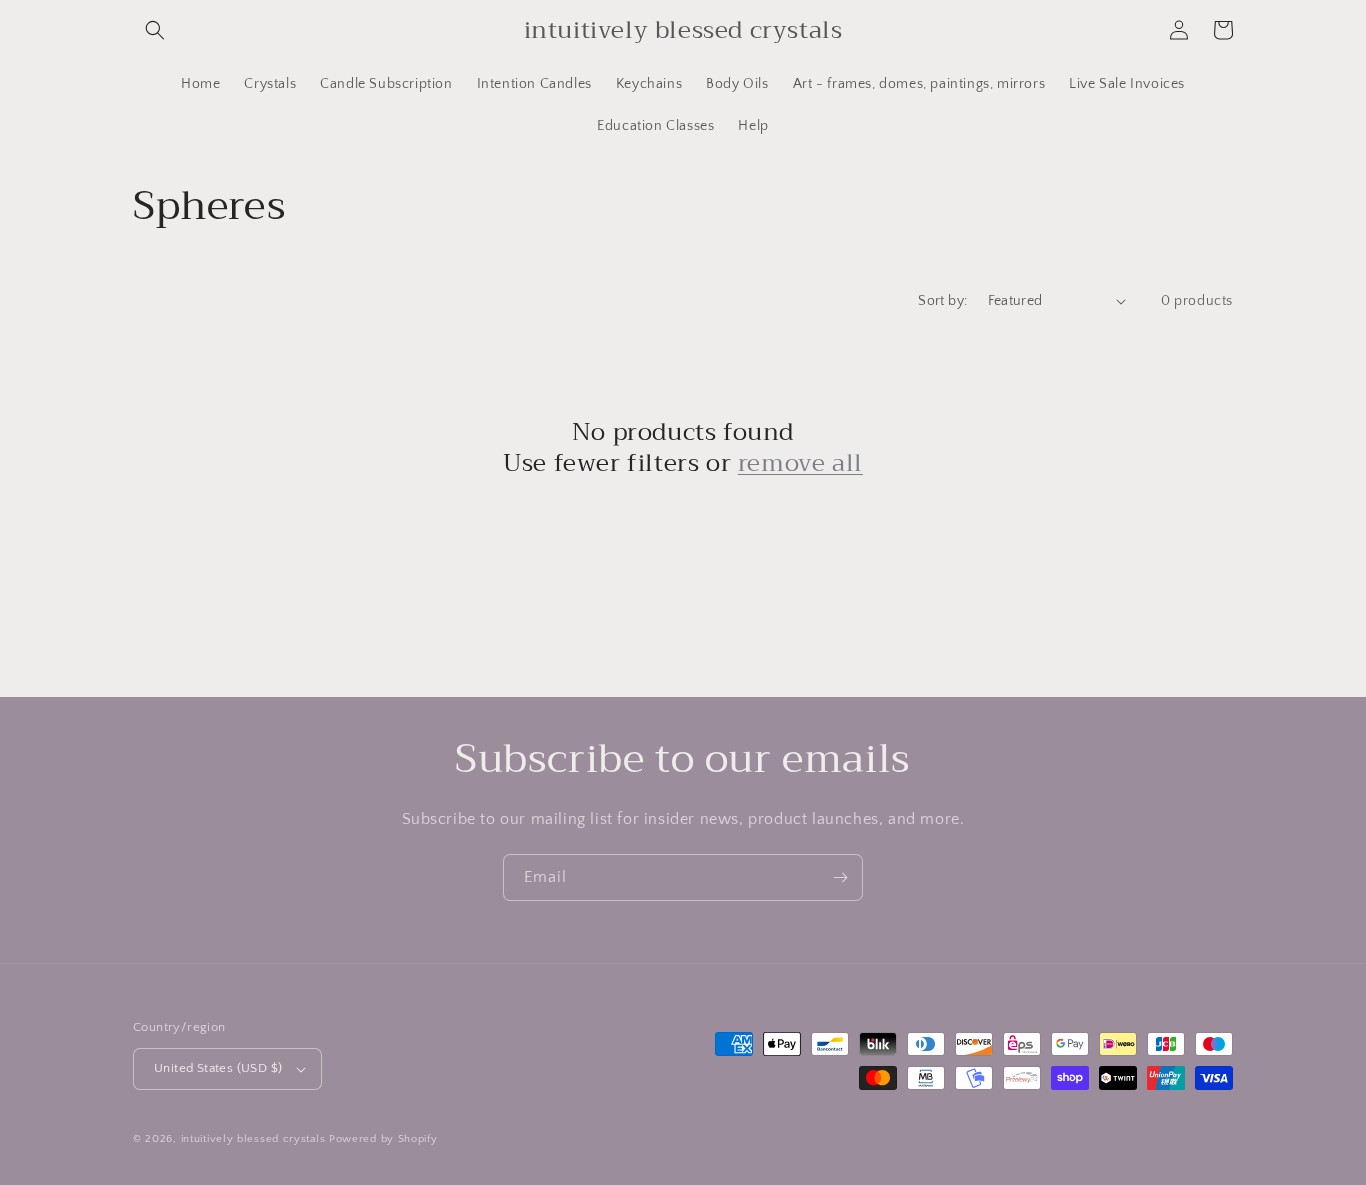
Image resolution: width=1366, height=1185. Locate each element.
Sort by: (942, 301)
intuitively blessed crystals (253, 1139)
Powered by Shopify (383, 1139)
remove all (800, 463)
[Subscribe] (840, 877)
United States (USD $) (218, 1068)
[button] (155, 30)
